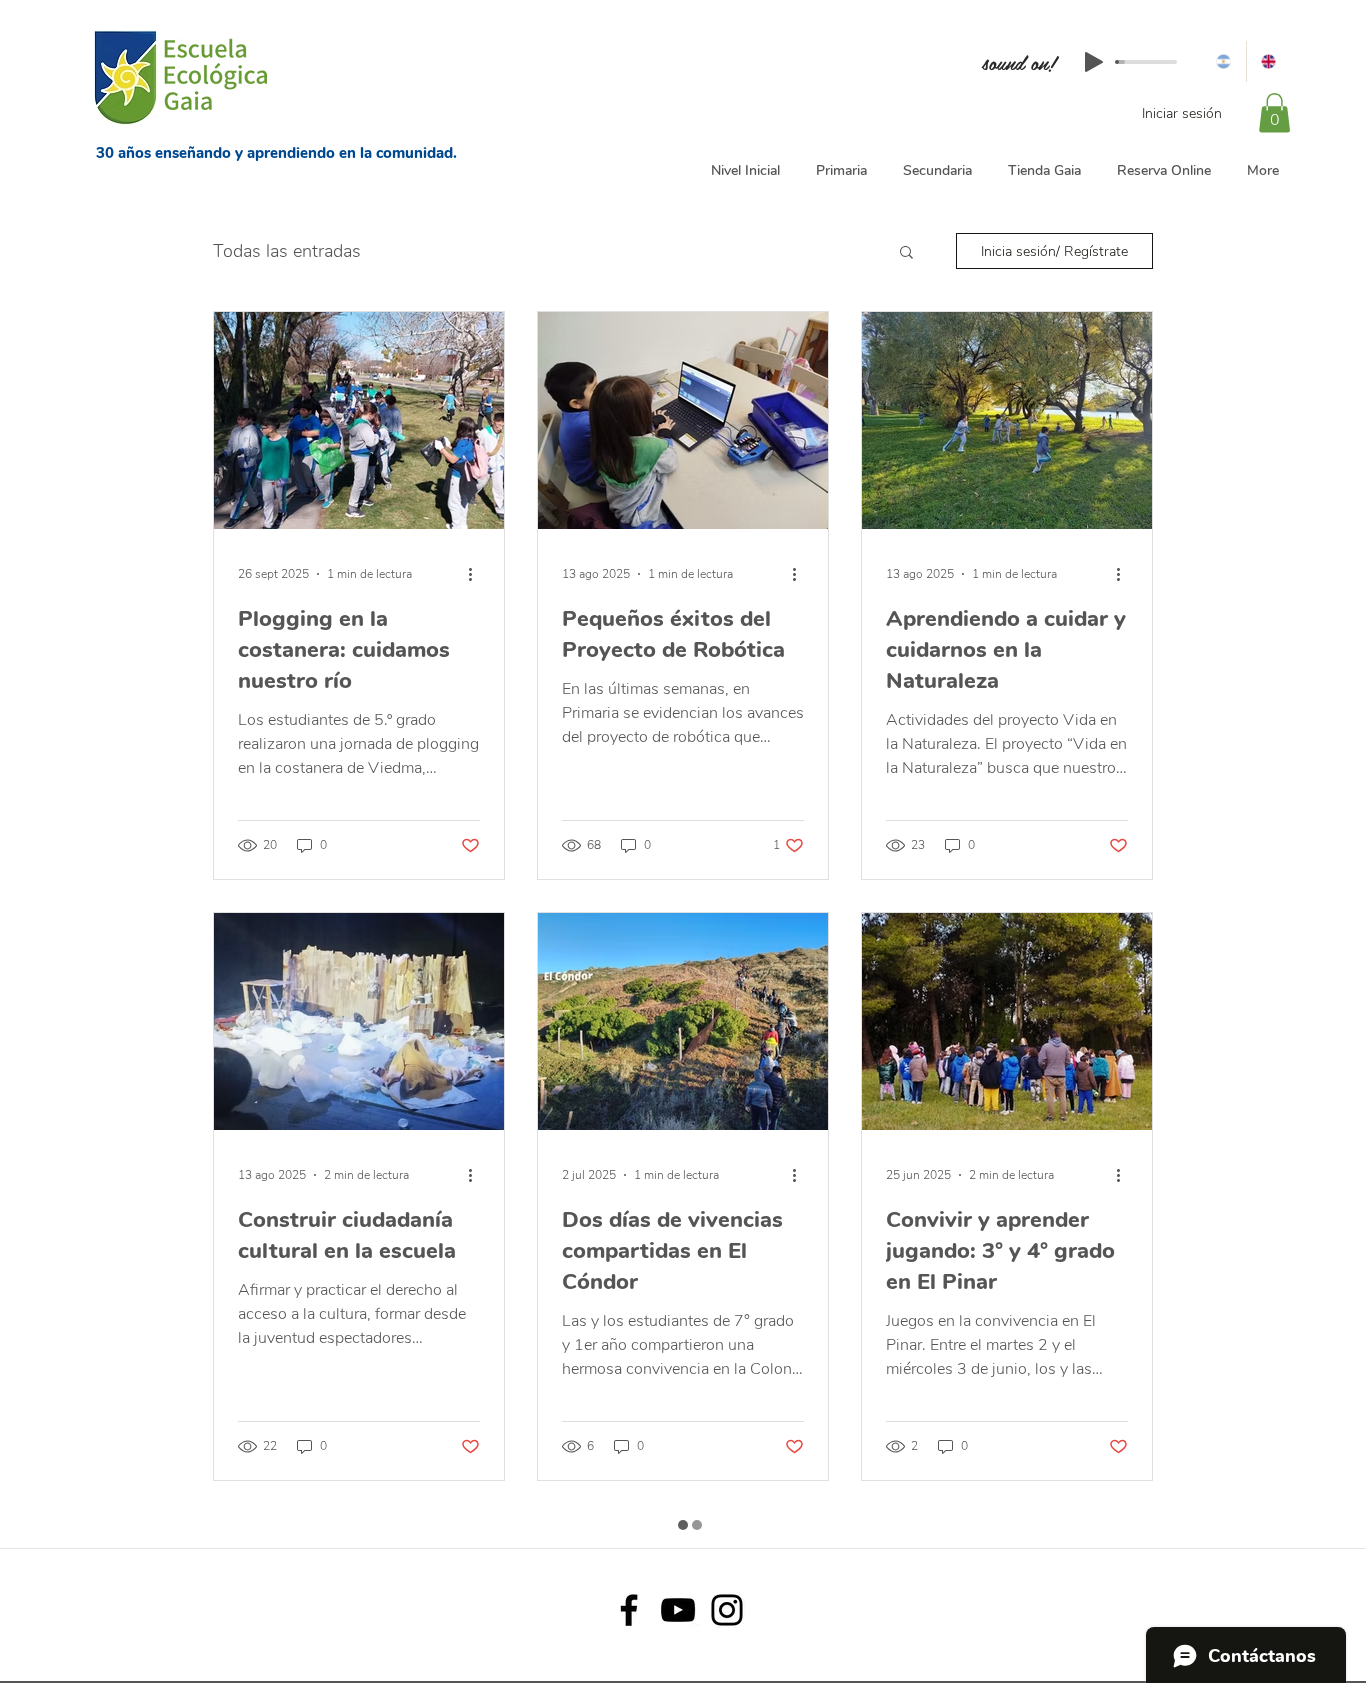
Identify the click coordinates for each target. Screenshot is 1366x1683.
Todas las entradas (287, 251)
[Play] (1094, 62)
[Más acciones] (477, 574)
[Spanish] (1223, 61)
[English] (1269, 61)
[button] (1274, 112)
